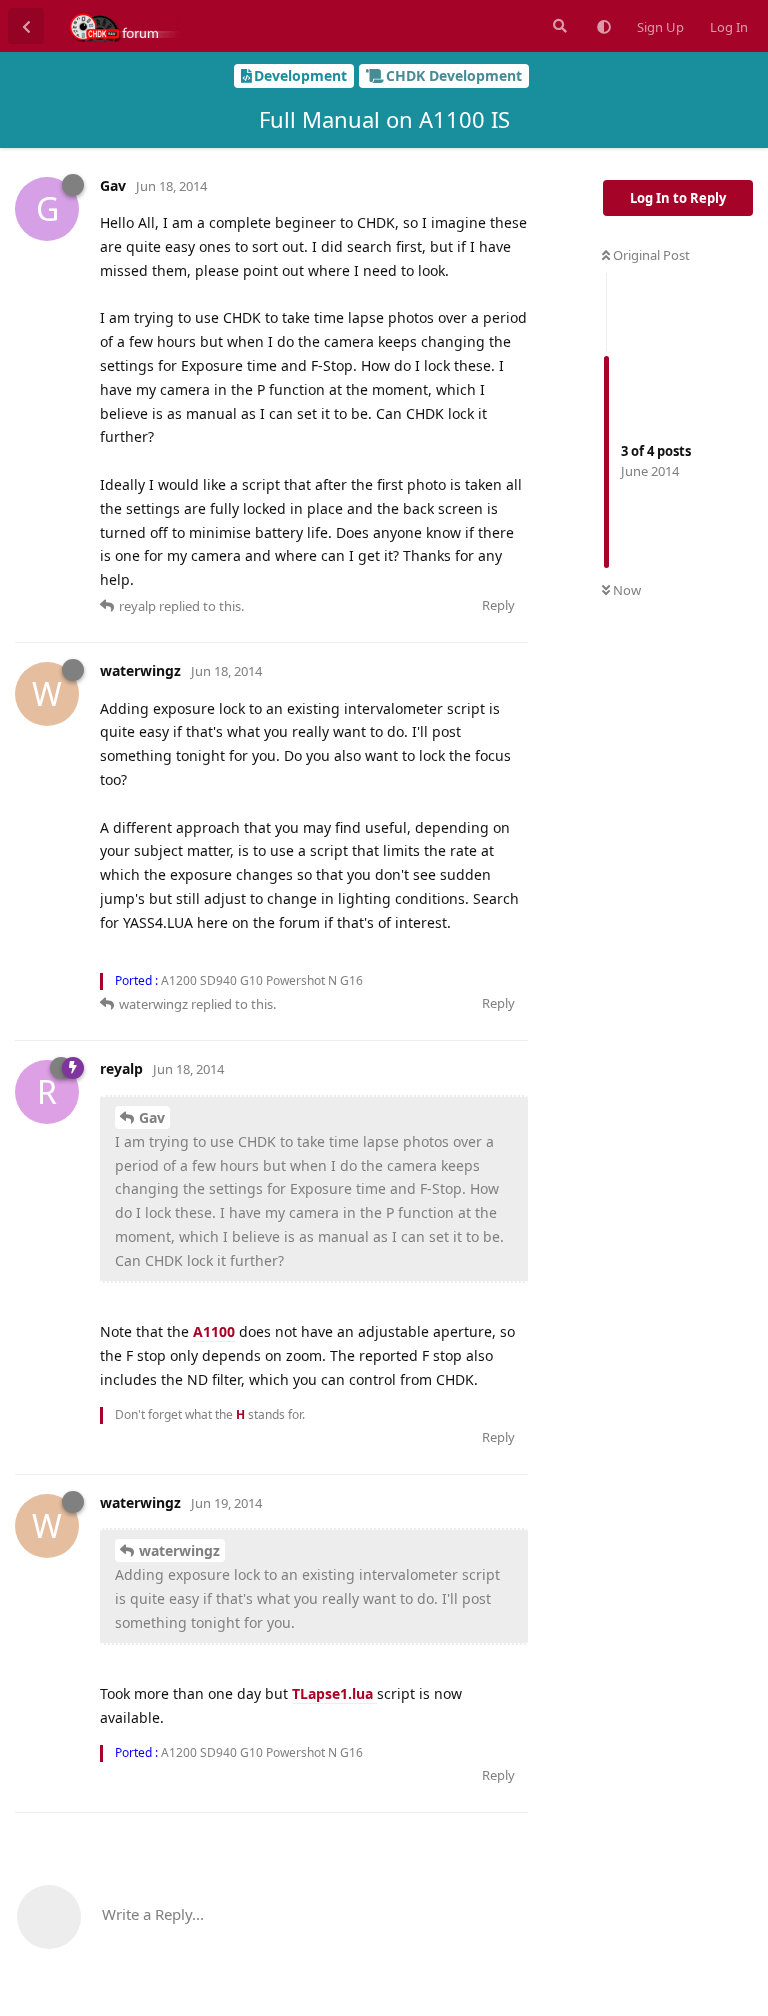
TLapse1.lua (334, 1693)
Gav (152, 1117)
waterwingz (179, 1550)
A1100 (214, 1331)
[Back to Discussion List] (26, 26)
